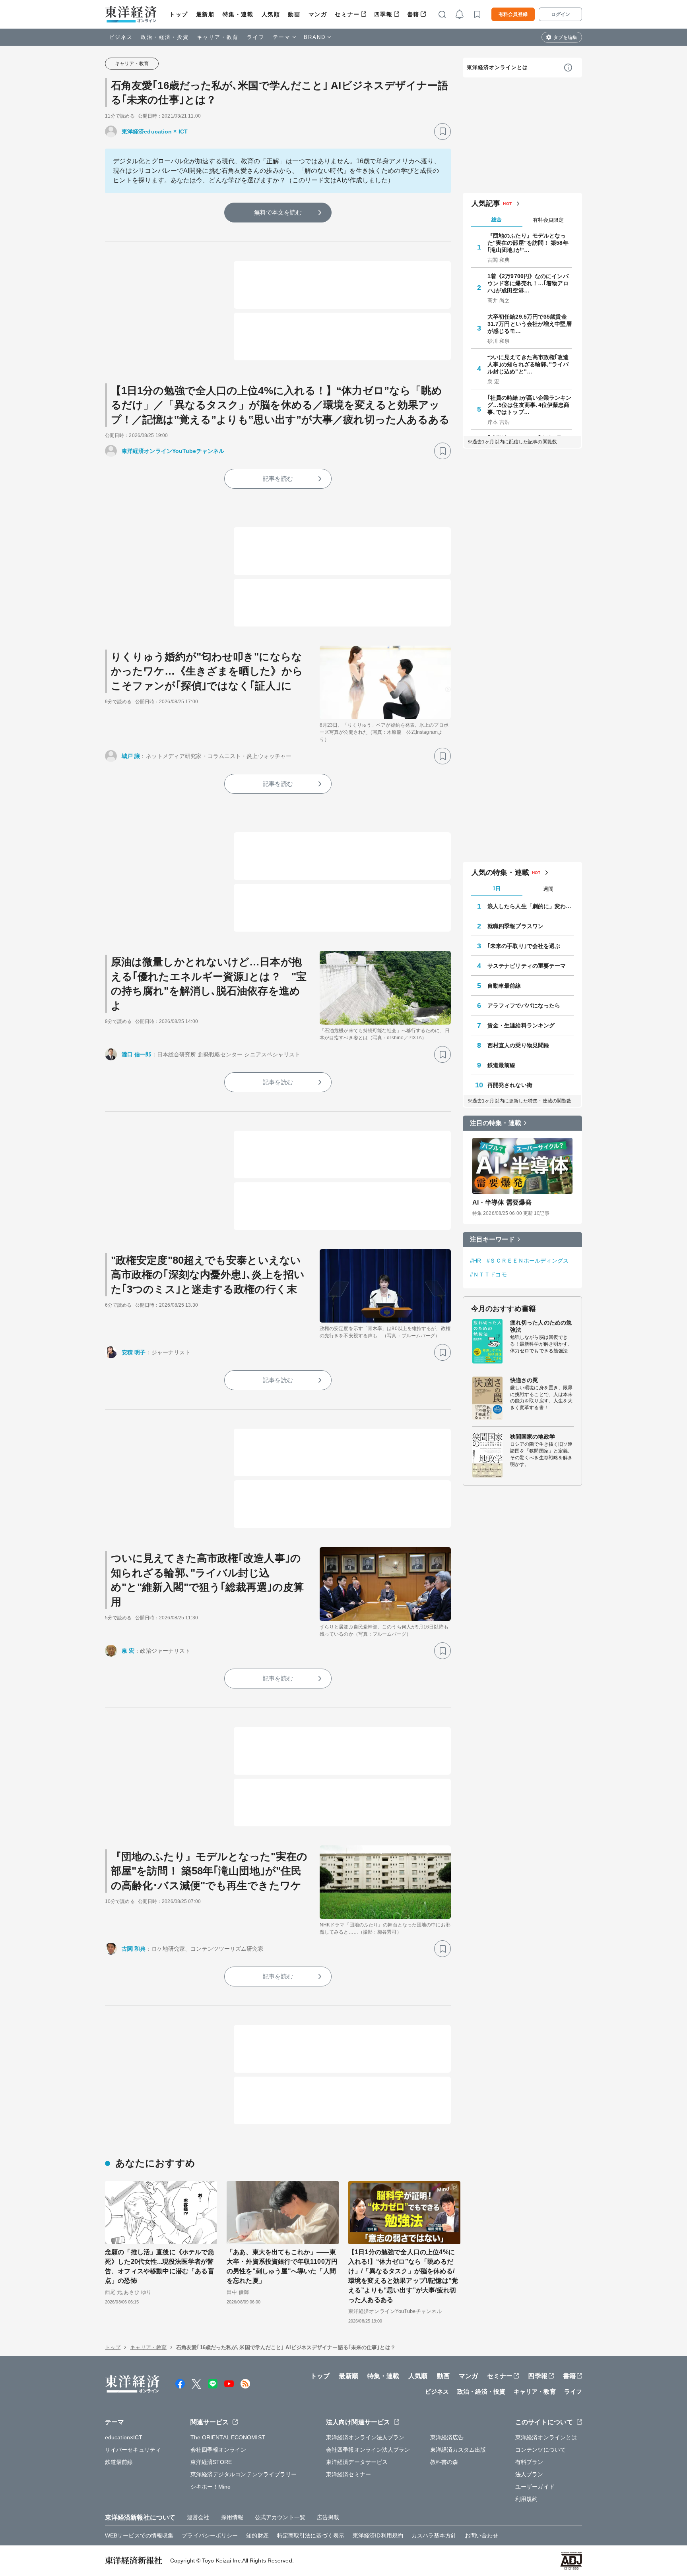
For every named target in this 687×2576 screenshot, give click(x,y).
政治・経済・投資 (165, 37)
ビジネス (121, 37)
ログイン (561, 14)
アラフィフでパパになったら (524, 1006)
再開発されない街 (510, 1085)
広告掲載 (328, 2517)
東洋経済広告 (447, 2437)
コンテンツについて (540, 2450)
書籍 (413, 14)
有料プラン (529, 2462)
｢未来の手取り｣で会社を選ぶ (524, 946)
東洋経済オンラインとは (497, 67)
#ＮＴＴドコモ (488, 1274)
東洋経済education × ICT (155, 132)
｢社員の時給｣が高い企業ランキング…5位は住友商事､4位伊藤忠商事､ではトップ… (530, 405)
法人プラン (529, 2474)
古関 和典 (134, 1949)
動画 (294, 14)
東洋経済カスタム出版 (458, 2450)
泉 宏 (128, 1651)
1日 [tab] (497, 889)
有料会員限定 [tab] (548, 220)
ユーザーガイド (535, 2487)
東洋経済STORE (211, 2462)
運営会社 (198, 2517)
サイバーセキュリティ (133, 2450)
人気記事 (486, 203)
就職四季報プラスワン (515, 926)
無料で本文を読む (278, 212)
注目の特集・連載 (496, 1123)
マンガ (318, 14)
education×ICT (124, 2437)
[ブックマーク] (442, 132)
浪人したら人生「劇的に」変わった (531, 906)
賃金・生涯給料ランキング (521, 1025)
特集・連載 (238, 14)
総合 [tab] (497, 220)
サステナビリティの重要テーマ (527, 966)
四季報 (383, 14)
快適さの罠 (524, 1380)
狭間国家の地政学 (533, 1437)
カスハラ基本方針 (434, 2535)
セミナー (347, 14)
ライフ (256, 37)
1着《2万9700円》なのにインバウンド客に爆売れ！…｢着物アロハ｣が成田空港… (528, 283)
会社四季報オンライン (218, 2450)
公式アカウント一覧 (280, 2517)
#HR (475, 1261)
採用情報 (232, 2517)
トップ (179, 14)
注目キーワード (492, 1239)
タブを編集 (565, 37)
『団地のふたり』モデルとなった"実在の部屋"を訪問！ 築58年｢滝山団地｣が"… (528, 243)
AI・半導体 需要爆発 (502, 1202)
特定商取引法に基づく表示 (311, 2535)
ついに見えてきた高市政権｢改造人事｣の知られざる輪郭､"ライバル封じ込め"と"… (528, 364)
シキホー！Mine (211, 2487)
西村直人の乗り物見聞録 (518, 1045)
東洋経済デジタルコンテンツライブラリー (244, 2474)
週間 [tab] (548, 889)
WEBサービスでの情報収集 (139, 2535)
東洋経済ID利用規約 (378, 2535)
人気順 (271, 14)
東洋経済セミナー (348, 2474)
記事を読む (278, 479)
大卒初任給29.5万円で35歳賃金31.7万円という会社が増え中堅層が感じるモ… (530, 324)
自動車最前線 (504, 986)
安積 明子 (134, 1352)
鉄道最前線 (502, 1065)
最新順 (205, 14)
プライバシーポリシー (210, 2535)
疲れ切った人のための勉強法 (541, 1326)
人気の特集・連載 (500, 872)
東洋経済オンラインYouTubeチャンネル (173, 451)
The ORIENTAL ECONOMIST (228, 2437)
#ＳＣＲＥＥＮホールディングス (528, 1261)
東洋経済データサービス (357, 2462)
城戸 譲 (131, 756)
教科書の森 (444, 2462)
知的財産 (257, 2535)
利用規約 (526, 2499)
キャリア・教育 (218, 37)
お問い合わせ (482, 2535)
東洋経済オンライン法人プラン (365, 2437)
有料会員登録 (513, 14)
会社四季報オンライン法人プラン (368, 2450)
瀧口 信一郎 (137, 1054)
